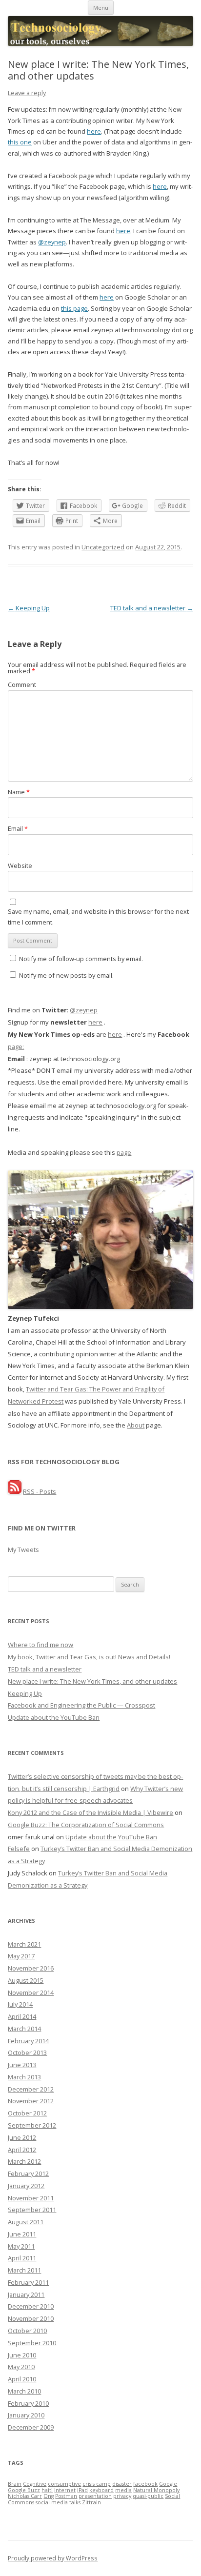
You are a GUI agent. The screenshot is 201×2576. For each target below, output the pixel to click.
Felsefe (19, 1849)
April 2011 (22, 2258)
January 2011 (26, 2294)
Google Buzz (24, 2490)
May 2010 (21, 2367)
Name (19, 792)
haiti (47, 2490)
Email (18, 828)
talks (75, 2502)
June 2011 (22, 2234)
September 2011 (32, 2210)
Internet (65, 2490)
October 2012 (27, 2113)
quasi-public (148, 2496)
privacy (122, 2496)
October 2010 (27, 2331)
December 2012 (31, 2089)
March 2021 (24, 1944)
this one (20, 142)
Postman (66, 2496)
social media (52, 2502)
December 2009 (31, 2427)
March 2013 (24, 2077)
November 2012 (31, 2101)
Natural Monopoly (156, 2490)
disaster (122, 2484)
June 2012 (22, 2137)
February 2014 (28, 2041)
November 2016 (31, 1968)
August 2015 (26, 1980)
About (136, 1425)
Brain (15, 2484)
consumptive (64, 2484)
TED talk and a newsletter (152, 608)
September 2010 (32, 2343)
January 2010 (26, 2415)
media (123, 2490)
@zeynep (52, 242)
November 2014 (31, 1992)
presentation (95, 2496)
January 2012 (26, 2186)
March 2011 (24, 2270)
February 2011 (28, 2282)
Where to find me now (40, 1645)
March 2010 (24, 2391)
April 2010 (22, 2379)
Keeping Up (29, 608)
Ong (49, 2496)
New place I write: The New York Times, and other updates (92, 1681)
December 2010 (31, 2306)
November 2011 (31, 2198)
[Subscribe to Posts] (15, 1491)
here (94, 131)
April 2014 (22, 2016)
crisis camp (97, 2484)
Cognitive (35, 2484)
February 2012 (28, 2173)
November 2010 (31, 2318)
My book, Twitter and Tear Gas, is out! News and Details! (89, 1657)
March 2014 (24, 2029)
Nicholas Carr (25, 2496)
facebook (145, 2484)
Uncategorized (103, 547)
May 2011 (21, 2246)
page (124, 1152)
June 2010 (22, 2355)
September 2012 (32, 2125)
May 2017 (21, 1956)
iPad (82, 2490)
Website (20, 865)
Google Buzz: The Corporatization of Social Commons (86, 1825)
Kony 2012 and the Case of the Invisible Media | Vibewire (90, 1812)
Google (168, 2484)
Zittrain (91, 2502)
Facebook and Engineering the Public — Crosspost (81, 1705)
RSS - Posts (40, 1491)
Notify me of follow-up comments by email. (81, 959)
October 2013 (27, 2053)
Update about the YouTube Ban (54, 1717)
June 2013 (22, 2065)
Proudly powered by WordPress (53, 2558)
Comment (22, 684)
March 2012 (24, 2161)
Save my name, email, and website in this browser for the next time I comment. (98, 917)
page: (16, 1046)
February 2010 (28, 2403)
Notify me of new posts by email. (66, 975)
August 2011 (26, 2222)
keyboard (101, 2490)
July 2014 (20, 2004)
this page (74, 308)
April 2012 (22, 2150)
